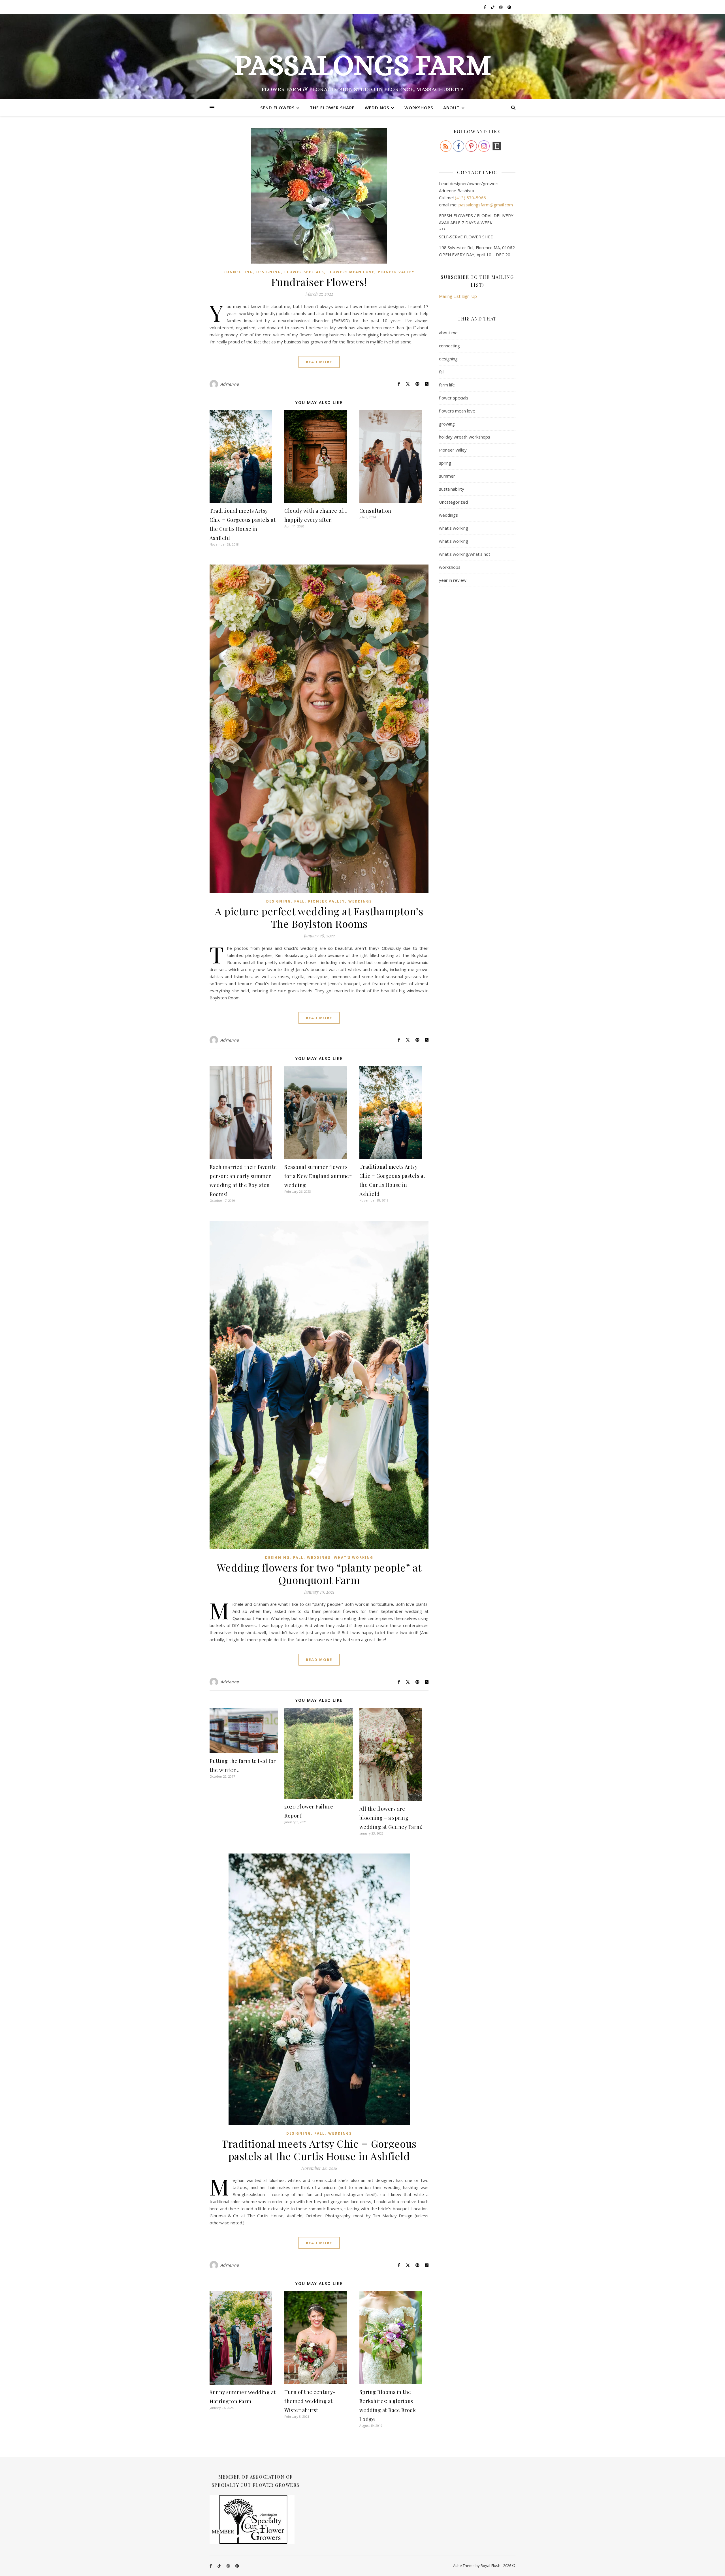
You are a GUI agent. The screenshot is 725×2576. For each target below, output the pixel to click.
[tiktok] (493, 7)
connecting (238, 272)
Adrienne (230, 384)
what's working (354, 1558)
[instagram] (501, 7)
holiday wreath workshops (465, 437)
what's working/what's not (465, 554)
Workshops (419, 108)
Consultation (375, 511)
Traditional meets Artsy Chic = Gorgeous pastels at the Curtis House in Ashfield (319, 2150)
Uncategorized (453, 502)
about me (448, 333)
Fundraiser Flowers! (319, 282)
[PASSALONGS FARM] (362, 57)
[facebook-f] (485, 7)
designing (269, 272)
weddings (360, 901)
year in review (453, 580)
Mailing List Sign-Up (458, 296)
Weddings (377, 108)
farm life (447, 385)
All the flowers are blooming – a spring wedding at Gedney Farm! (391, 1818)
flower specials (304, 272)
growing (447, 424)
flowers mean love (351, 272)
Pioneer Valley (396, 272)
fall (299, 901)
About (451, 108)
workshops (450, 567)
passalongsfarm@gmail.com (486, 205)
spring (445, 463)
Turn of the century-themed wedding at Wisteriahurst (310, 2401)
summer (447, 476)
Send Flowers (277, 108)
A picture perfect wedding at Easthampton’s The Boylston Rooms (319, 917)
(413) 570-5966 (470, 198)
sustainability (452, 489)
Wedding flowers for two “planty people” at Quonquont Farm (319, 1574)
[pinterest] (509, 7)
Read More (319, 362)
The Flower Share (332, 108)
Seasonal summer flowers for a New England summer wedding (318, 1176)
